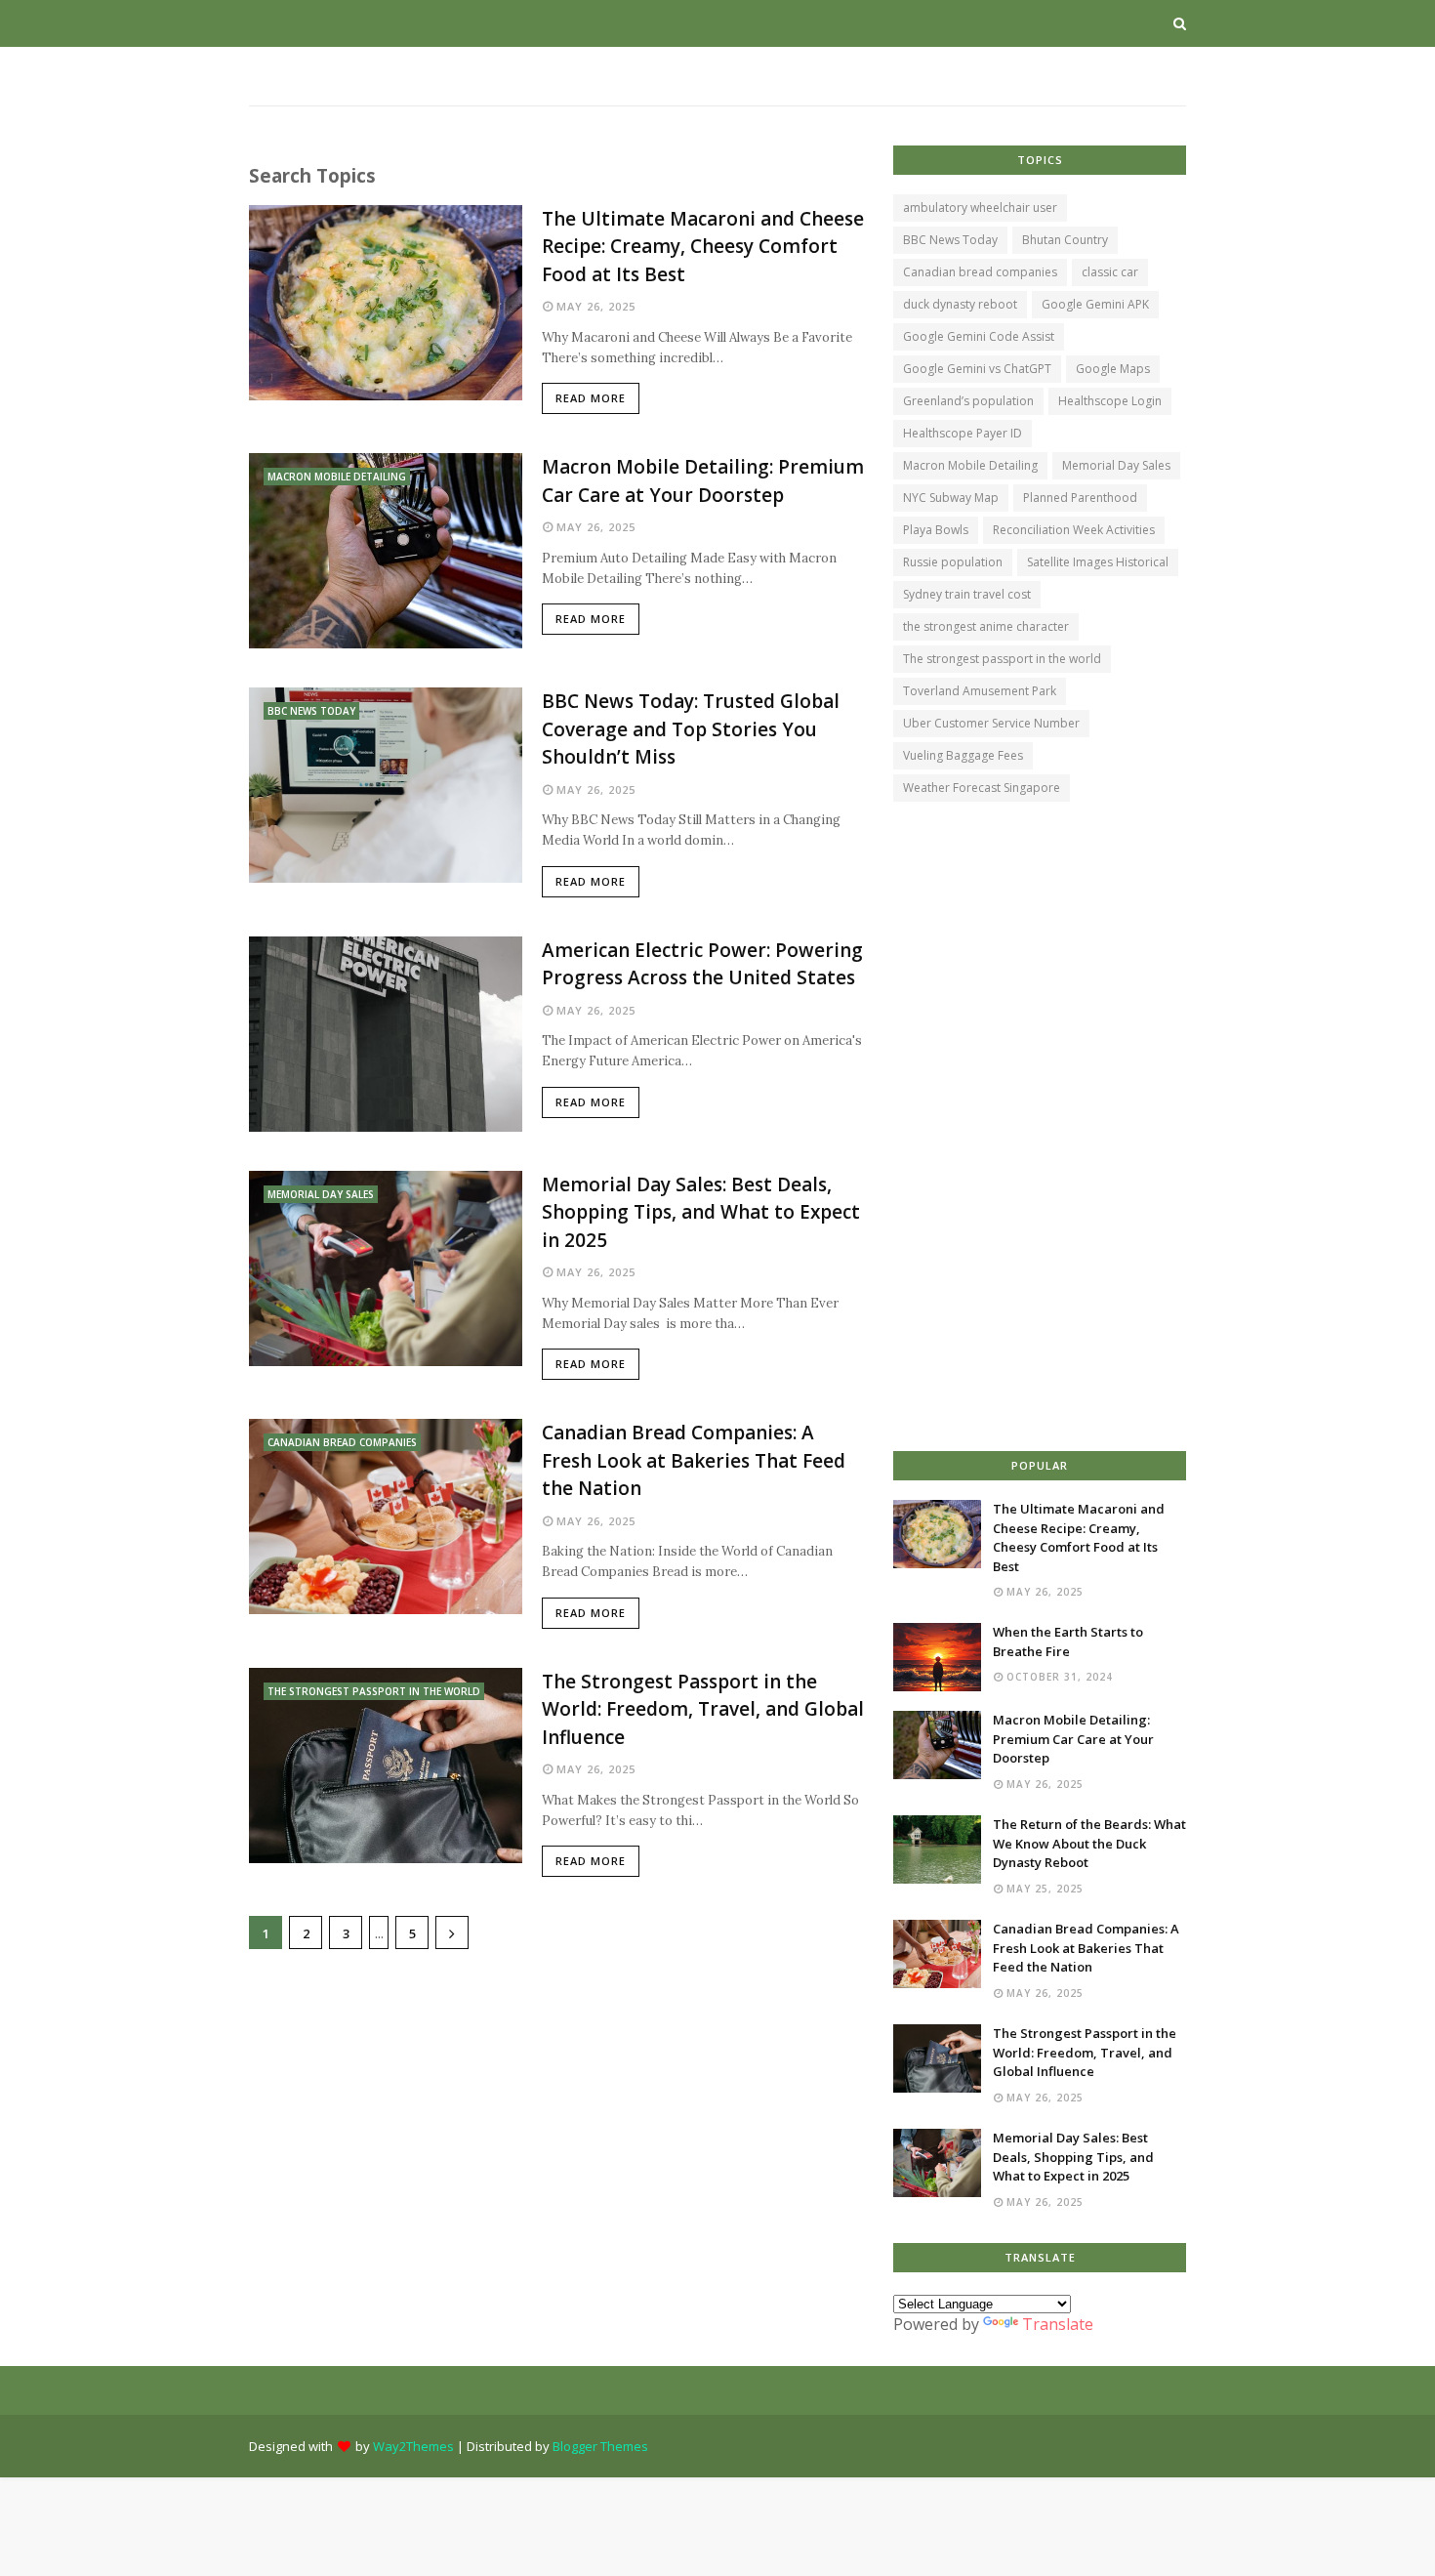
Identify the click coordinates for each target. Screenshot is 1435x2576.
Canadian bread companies (980, 272)
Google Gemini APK (1095, 304)
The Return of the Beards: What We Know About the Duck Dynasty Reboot (1089, 1843)
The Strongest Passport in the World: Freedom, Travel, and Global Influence (703, 1709)
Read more (591, 398)
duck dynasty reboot (960, 304)
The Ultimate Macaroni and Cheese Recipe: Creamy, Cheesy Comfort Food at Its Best (703, 247)
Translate (1058, 2324)
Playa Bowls (936, 530)
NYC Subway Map (951, 498)
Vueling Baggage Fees (963, 755)
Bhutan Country (1065, 240)
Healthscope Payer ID (963, 433)
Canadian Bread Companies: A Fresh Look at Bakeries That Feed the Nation (694, 1460)
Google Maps (1113, 369)
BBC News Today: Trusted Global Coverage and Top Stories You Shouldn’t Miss (691, 729)
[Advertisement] (556, 2115)
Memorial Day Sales (1116, 465)
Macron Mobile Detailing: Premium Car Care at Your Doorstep (703, 481)
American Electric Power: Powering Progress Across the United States (702, 964)
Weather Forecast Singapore (982, 788)
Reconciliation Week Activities (1074, 530)
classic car (1110, 272)
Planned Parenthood (1080, 498)
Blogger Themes (600, 2446)
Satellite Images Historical (1098, 562)
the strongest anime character (986, 626)
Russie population (953, 562)
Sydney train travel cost (967, 594)
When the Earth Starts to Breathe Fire (1068, 1641)
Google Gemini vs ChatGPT (977, 369)
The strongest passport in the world (1002, 659)
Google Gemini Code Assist (979, 336)
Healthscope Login (1110, 401)
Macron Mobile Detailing (970, 465)
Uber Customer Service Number (991, 723)
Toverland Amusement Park (980, 691)
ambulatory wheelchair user (980, 208)
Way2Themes (413, 2446)
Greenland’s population (968, 401)
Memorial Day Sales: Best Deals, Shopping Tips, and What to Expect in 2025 (701, 1212)
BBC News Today (950, 240)
